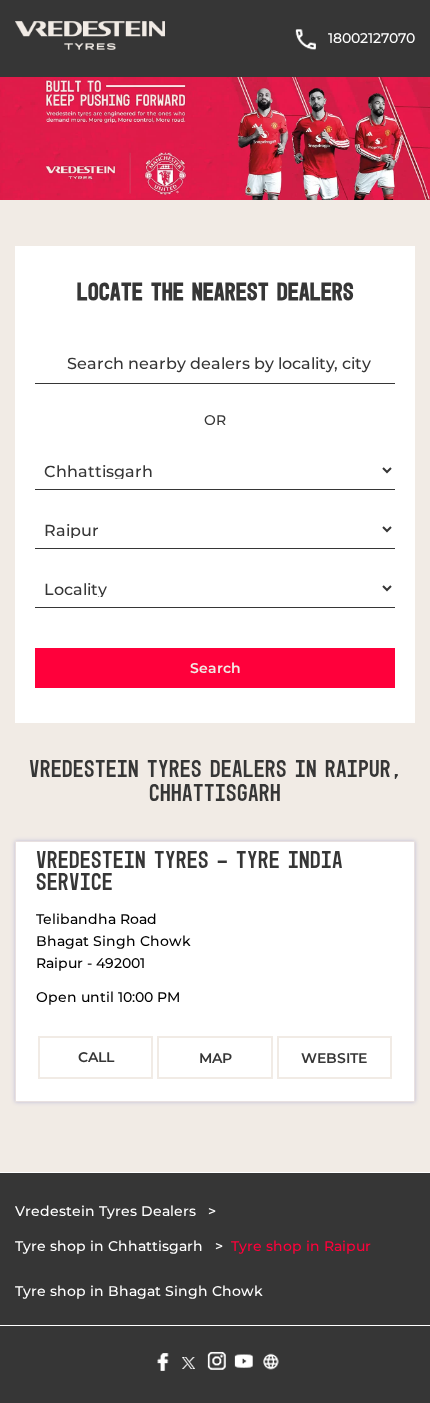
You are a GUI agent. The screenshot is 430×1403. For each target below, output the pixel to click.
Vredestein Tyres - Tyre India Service (189, 872)
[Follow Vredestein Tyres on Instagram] (215, 1359)
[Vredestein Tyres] (90, 38)
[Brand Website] (269, 1359)
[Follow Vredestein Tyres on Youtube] (242, 1359)
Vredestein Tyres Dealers (107, 1211)
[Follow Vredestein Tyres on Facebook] (161, 1359)
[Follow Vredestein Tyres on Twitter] (188, 1359)
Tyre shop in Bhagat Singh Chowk (139, 1291)
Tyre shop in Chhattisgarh (109, 1246)
